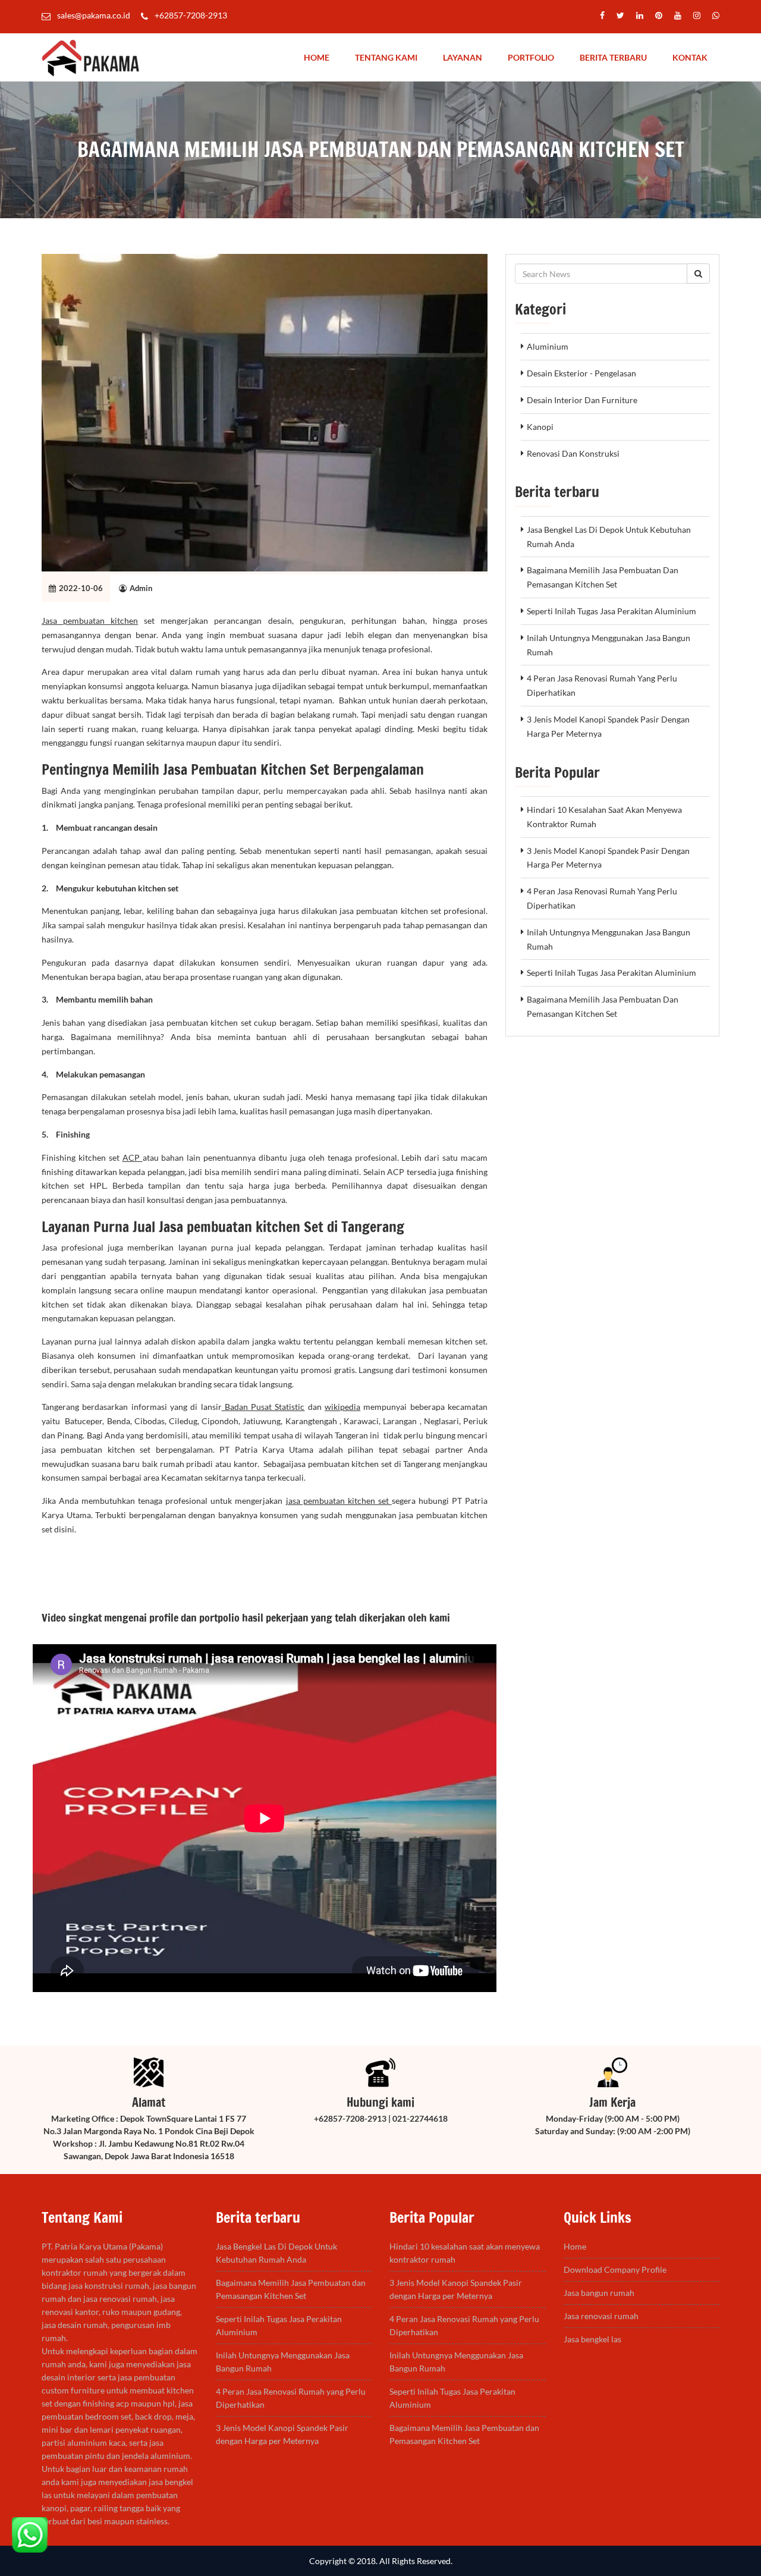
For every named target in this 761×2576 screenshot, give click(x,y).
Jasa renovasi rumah (601, 2316)
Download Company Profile (615, 2269)
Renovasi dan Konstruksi (573, 453)
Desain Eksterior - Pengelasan (581, 373)
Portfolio (531, 57)
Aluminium (548, 346)
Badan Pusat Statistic (263, 1407)
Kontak (690, 57)
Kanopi (540, 427)
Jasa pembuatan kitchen (90, 621)
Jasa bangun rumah (599, 2293)
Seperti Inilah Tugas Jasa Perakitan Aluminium (611, 611)
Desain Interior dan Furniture (582, 400)
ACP (133, 1157)
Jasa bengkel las (592, 2339)
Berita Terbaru (613, 57)
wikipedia (342, 1407)
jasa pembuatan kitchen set (339, 1501)
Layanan (463, 57)
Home (317, 57)
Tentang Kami (386, 57)
